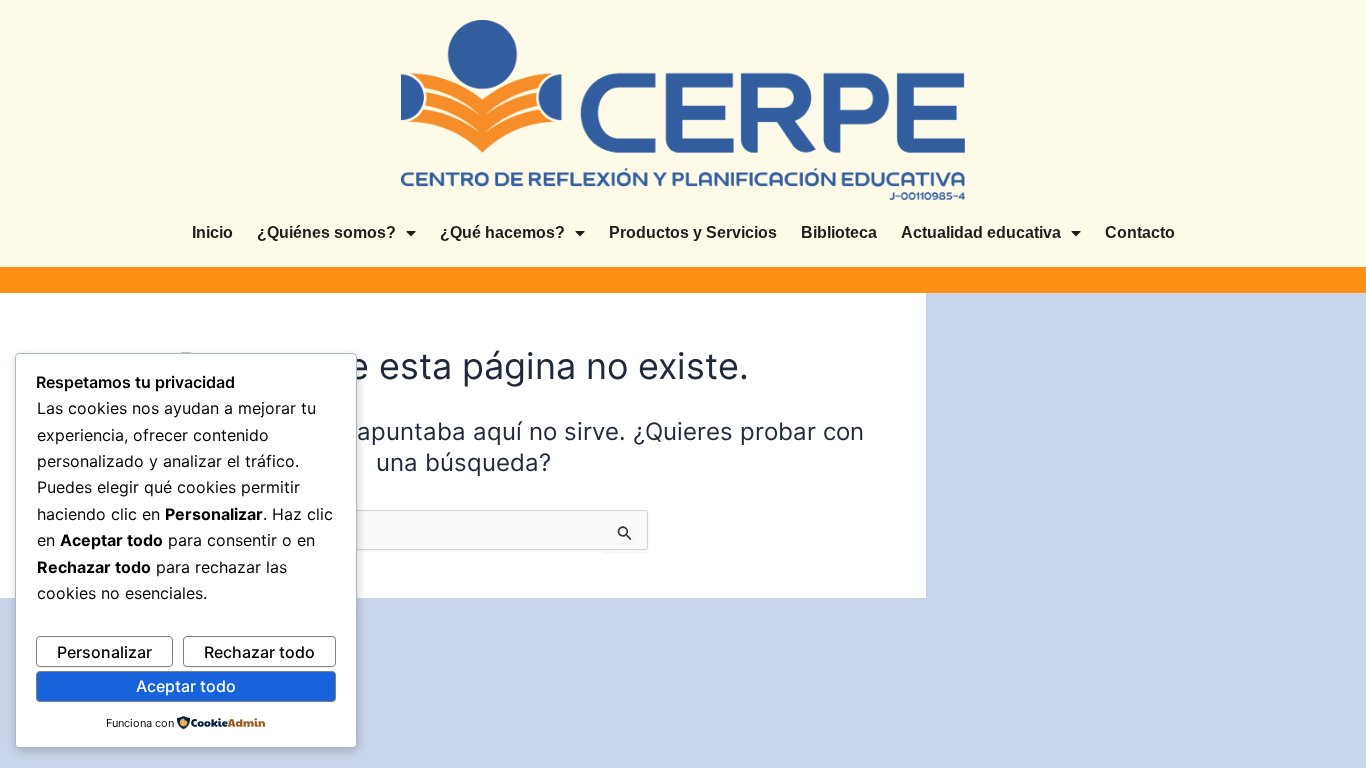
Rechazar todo (259, 652)
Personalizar (104, 652)
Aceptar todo (186, 686)
